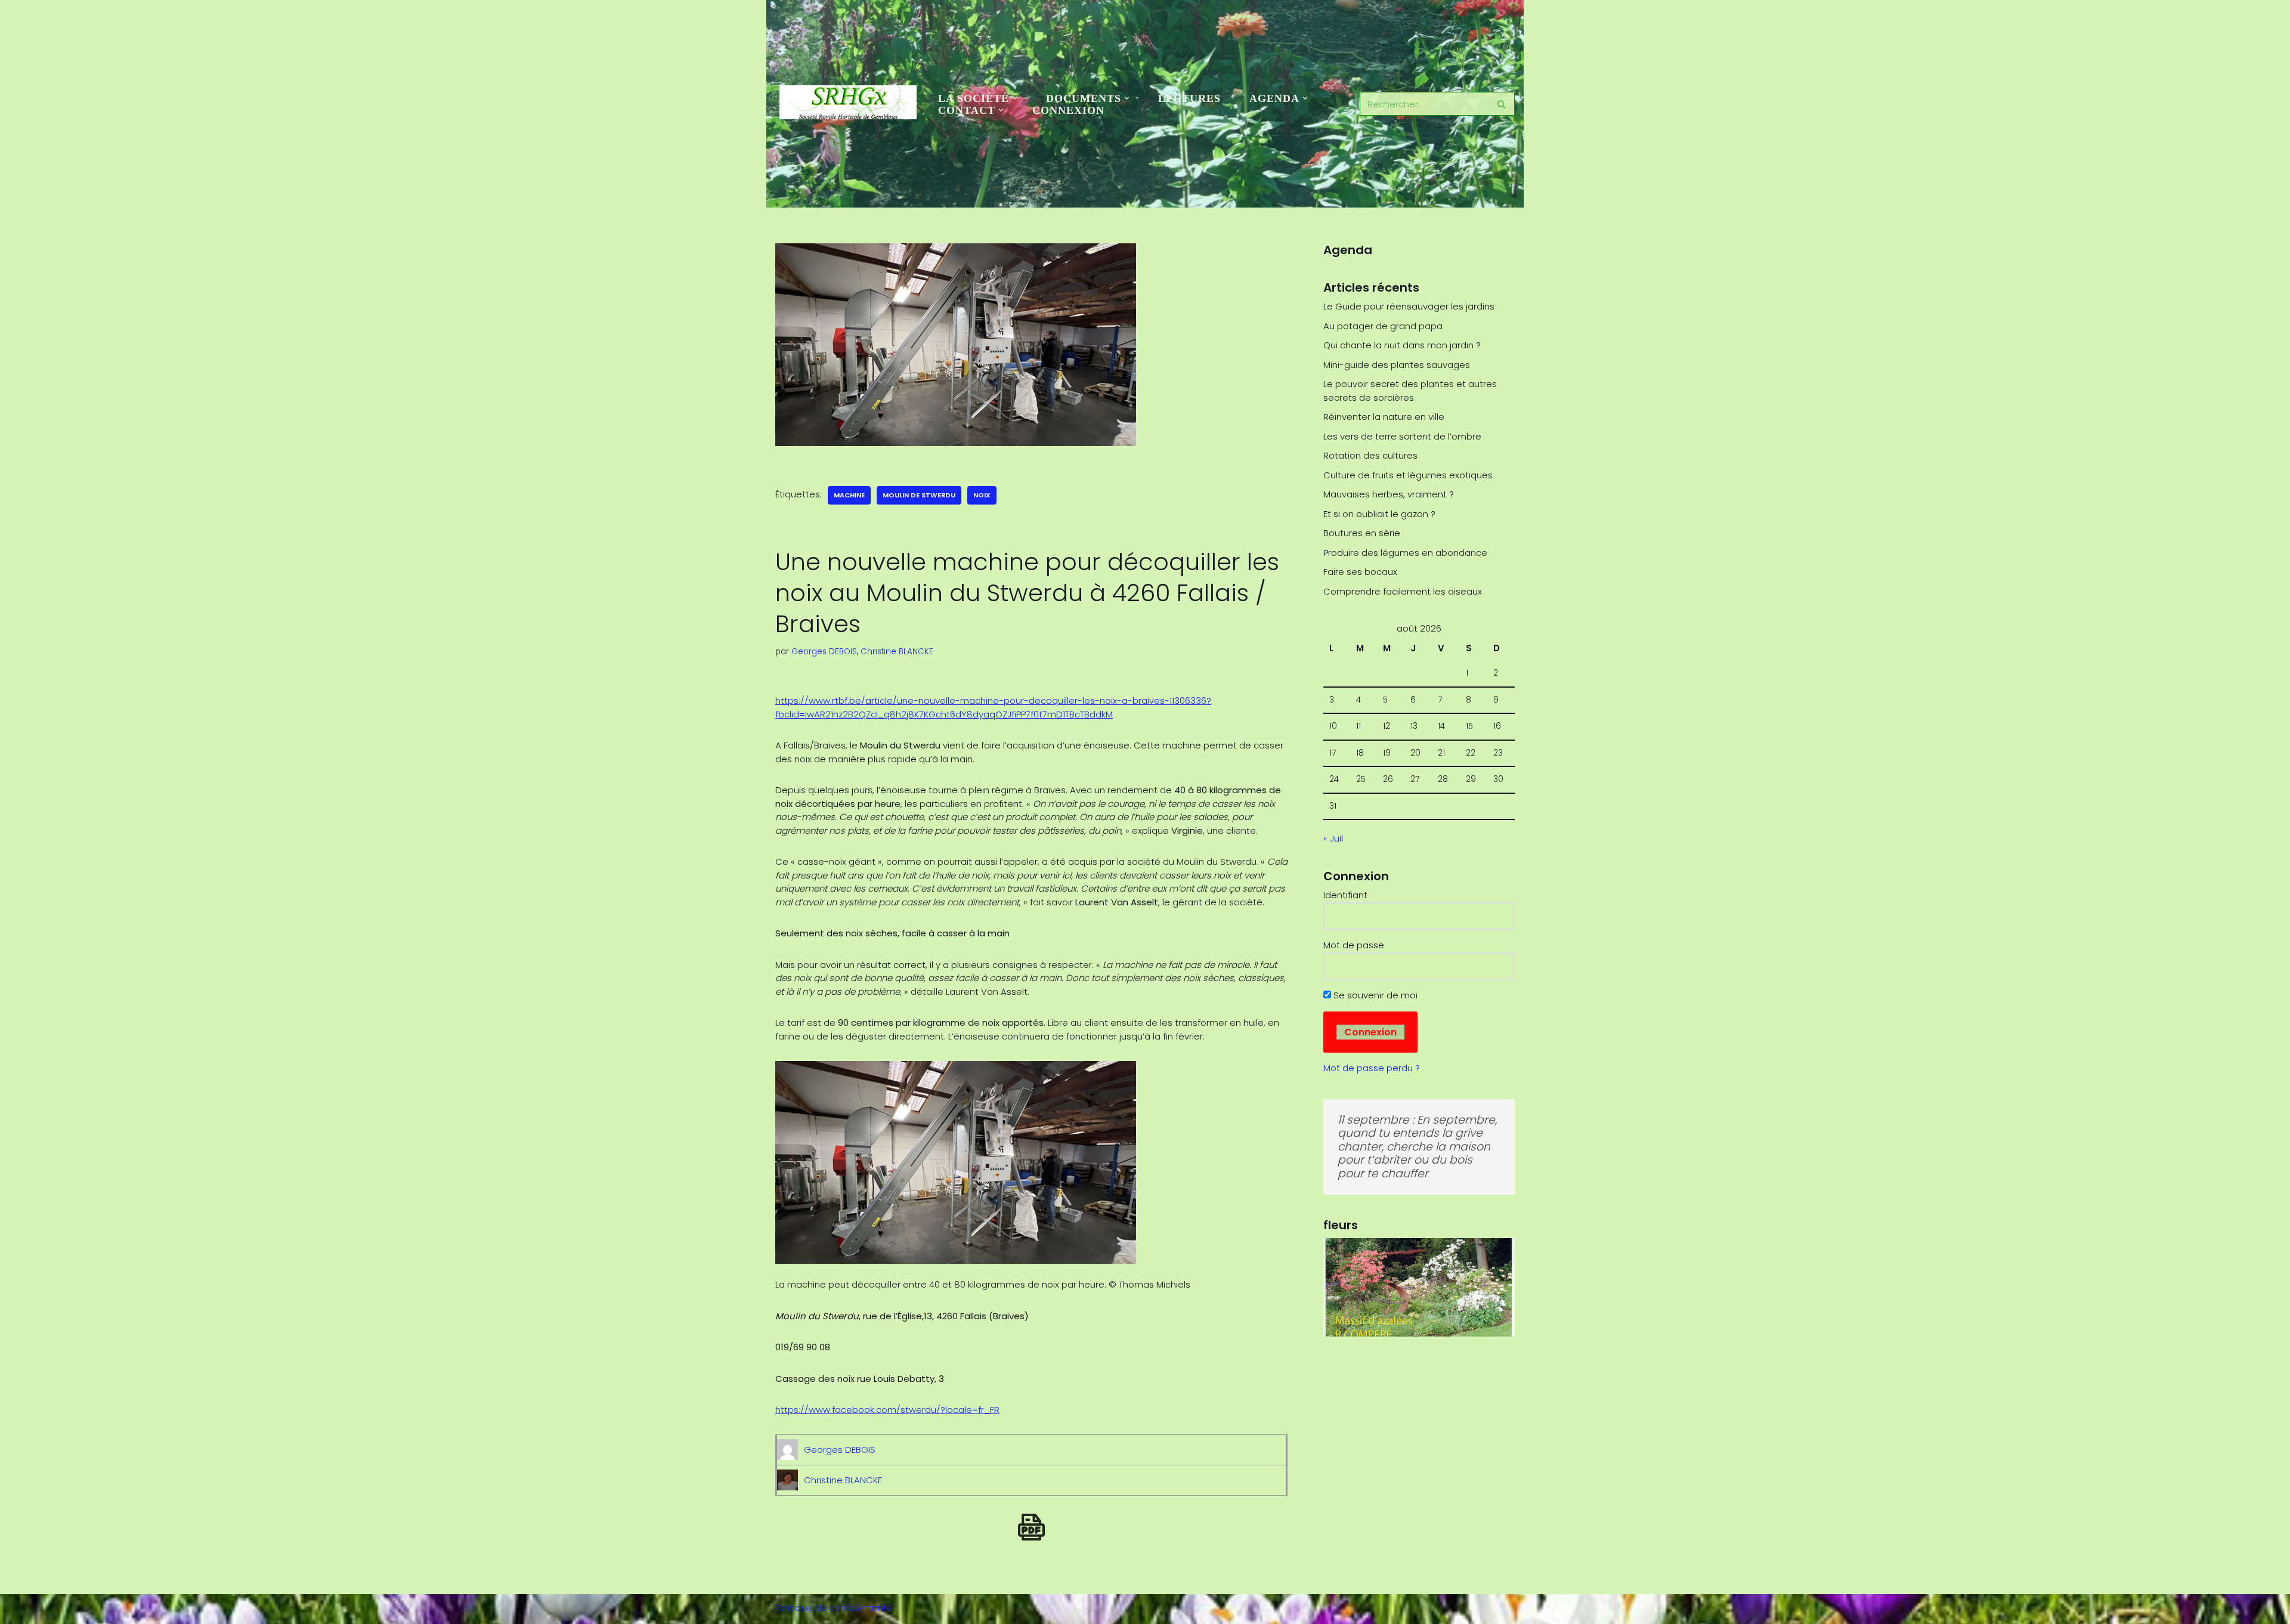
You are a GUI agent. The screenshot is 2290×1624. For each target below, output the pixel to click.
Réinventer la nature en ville (1384, 417)
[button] (1015, 98)
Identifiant (1345, 895)
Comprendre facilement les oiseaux (1403, 591)
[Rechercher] (1501, 104)
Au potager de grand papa (1383, 326)
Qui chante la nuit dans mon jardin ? (1402, 345)
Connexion (1068, 110)
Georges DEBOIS (824, 652)
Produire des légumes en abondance (1405, 553)
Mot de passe (1354, 945)
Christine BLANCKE (897, 652)
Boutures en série (1362, 533)
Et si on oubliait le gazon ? (1379, 514)
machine (849, 495)
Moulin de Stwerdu (919, 495)
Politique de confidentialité (834, 1608)
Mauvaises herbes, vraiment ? (1389, 494)
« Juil (1333, 838)
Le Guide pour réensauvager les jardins (1409, 306)
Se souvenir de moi (1374, 995)
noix (982, 495)
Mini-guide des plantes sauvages (1397, 365)
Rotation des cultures (1370, 455)
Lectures (1189, 98)
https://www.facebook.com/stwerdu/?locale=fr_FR (887, 1410)
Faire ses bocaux (1360, 572)
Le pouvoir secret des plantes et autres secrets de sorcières (1410, 391)
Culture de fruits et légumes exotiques (1408, 475)
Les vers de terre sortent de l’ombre (1402, 436)
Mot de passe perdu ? (1372, 1068)
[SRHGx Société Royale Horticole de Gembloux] (848, 103)
